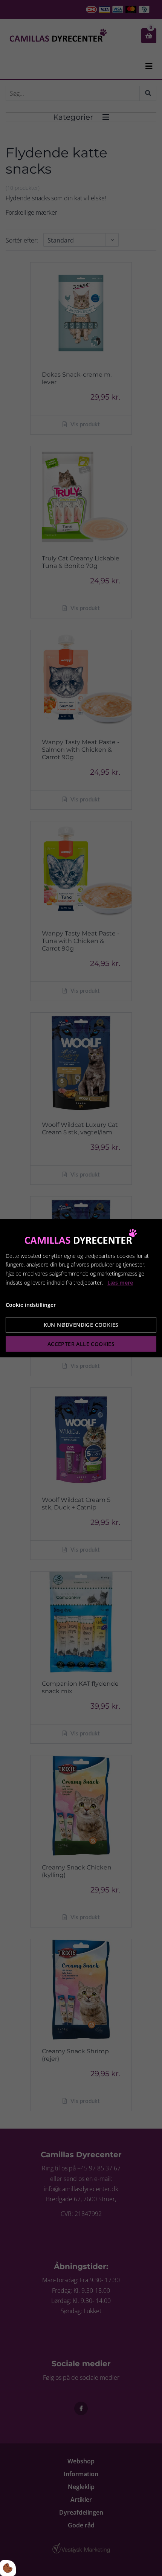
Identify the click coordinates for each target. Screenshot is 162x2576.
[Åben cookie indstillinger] (8, 2568)
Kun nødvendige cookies (81, 1325)
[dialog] (81, 1288)
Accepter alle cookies (81, 1344)
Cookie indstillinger (31, 1305)
